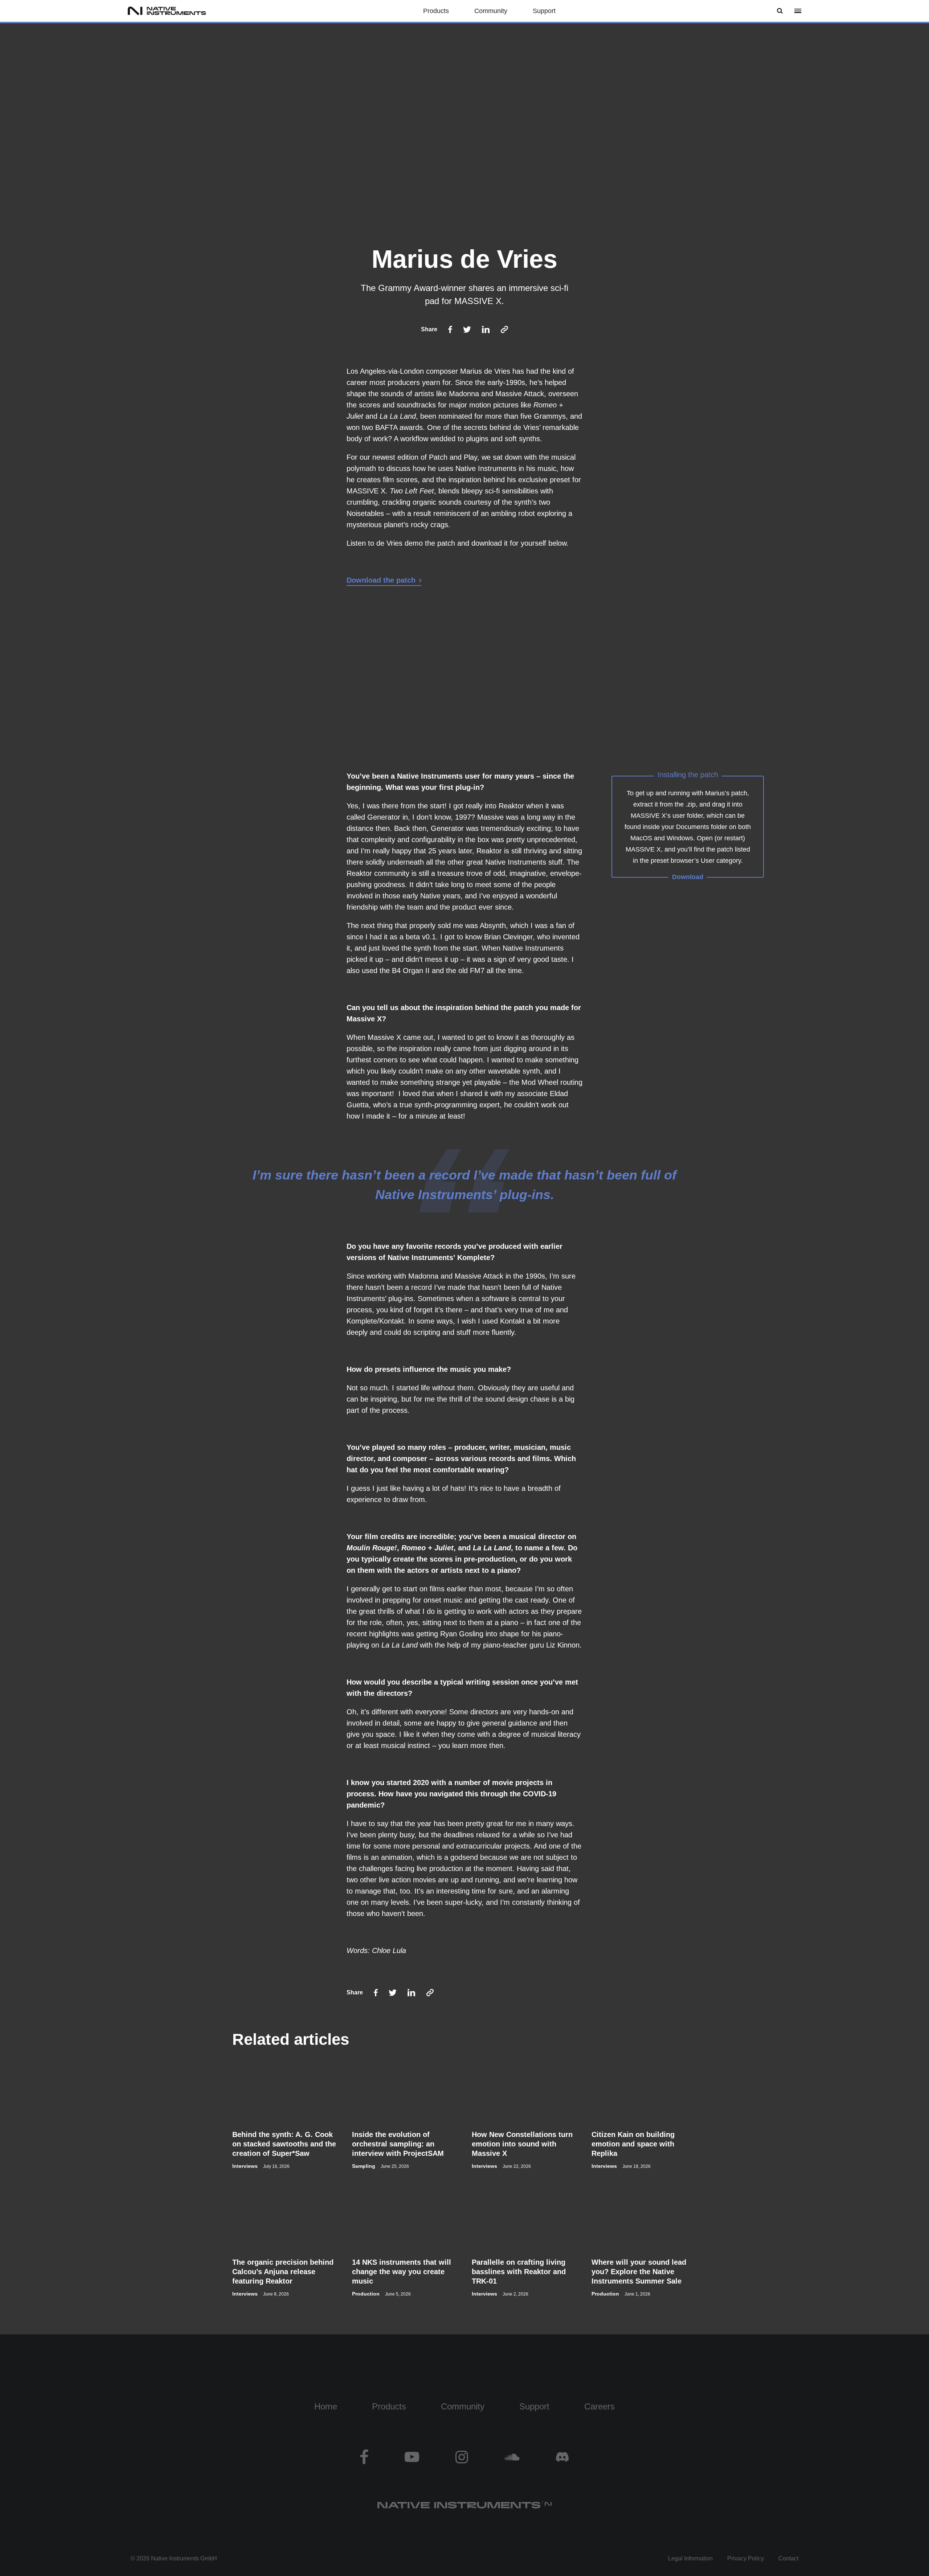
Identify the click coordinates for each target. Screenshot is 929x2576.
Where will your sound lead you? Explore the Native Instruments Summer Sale (639, 2272)
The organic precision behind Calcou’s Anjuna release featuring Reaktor (283, 2272)
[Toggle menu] (798, 11)
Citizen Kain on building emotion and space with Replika (633, 2144)
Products (436, 11)
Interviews (245, 2166)
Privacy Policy (746, 2558)
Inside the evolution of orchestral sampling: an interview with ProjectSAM (398, 2144)
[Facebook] (373, 2457)
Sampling (364, 2166)
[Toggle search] (780, 11)
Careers (599, 2406)
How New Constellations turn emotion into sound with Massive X (522, 2144)
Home (326, 2406)
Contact (788, 2558)
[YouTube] (412, 2457)
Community (491, 11)
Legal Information (690, 2558)
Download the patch (381, 580)
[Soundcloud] (512, 2457)
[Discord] (553, 2457)
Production (366, 2294)
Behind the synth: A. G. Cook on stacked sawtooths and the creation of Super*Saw (284, 2144)
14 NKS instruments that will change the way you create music (402, 2272)
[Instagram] (462, 2457)
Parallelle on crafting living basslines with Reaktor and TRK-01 (519, 2272)
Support (544, 11)
